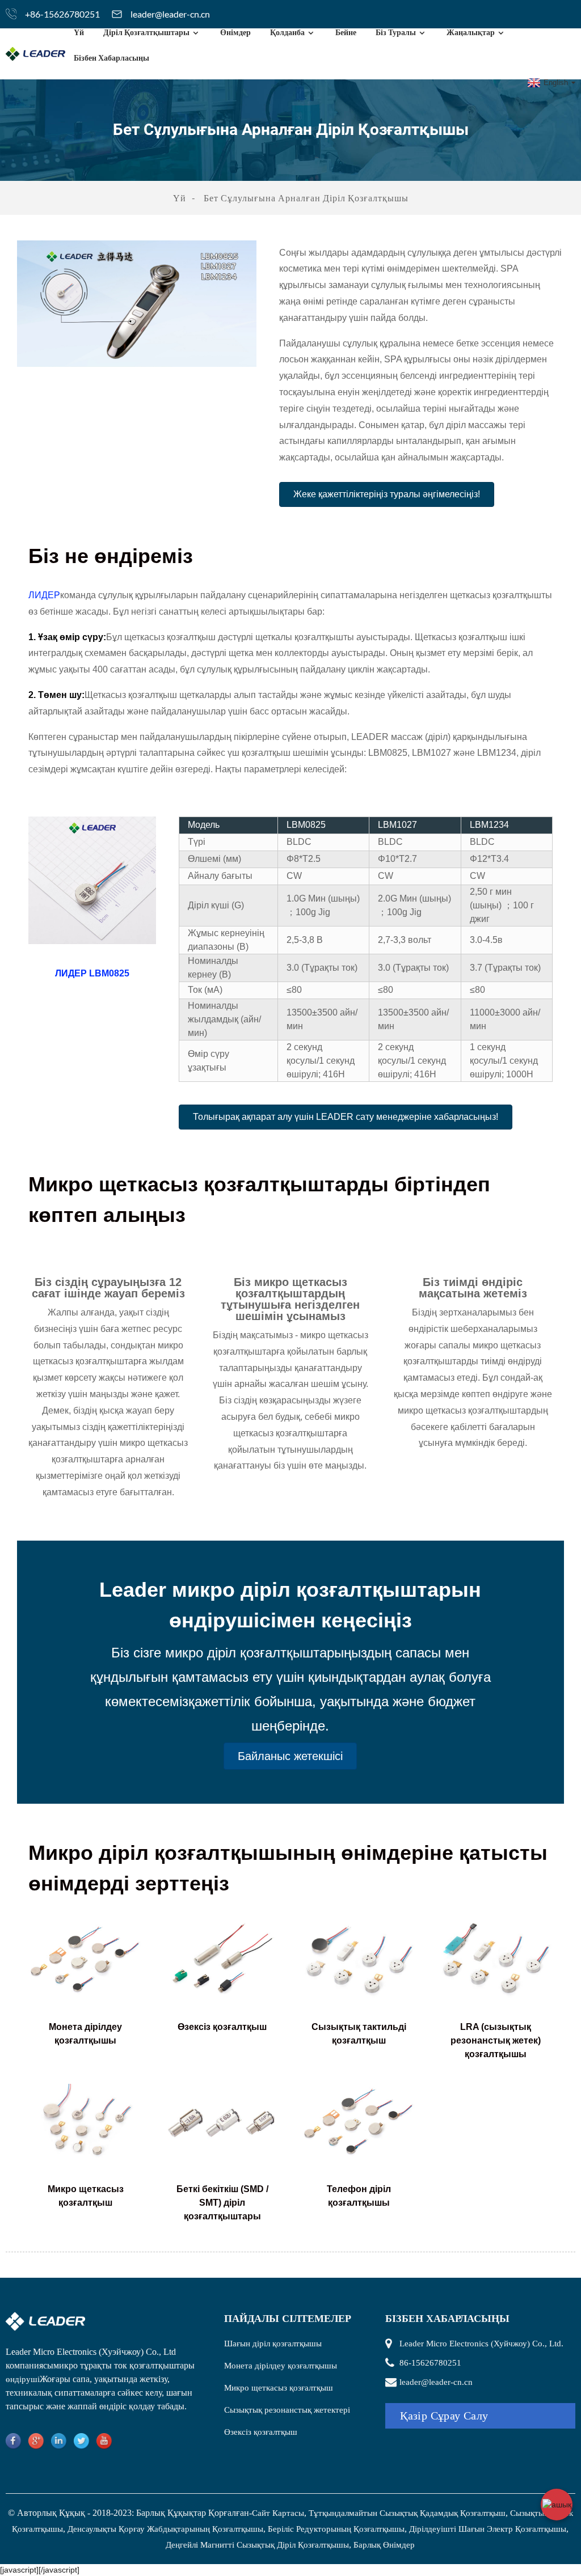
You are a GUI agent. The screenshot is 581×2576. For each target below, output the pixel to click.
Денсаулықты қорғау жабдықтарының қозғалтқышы (165, 2529)
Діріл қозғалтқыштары (146, 32)
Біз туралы (396, 32)
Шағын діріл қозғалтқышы (273, 2344)
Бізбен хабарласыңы (111, 58)
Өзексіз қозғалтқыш (261, 2432)
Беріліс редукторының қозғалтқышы (336, 2529)
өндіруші (23, 2379)
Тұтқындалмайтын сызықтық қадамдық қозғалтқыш (407, 2513)
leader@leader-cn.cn (170, 14)
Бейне (346, 32)
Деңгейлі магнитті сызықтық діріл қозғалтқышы (257, 2545)
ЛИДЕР (44, 595)
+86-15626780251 (62, 14)
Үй (79, 32)
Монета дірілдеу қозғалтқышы (281, 2366)
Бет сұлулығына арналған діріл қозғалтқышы (306, 198)
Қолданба (287, 32)
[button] (387, 494)
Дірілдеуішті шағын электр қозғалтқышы (488, 2529)
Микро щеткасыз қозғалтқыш (279, 2388)
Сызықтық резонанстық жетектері (287, 2410)
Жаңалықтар (471, 32)
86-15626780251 (430, 2363)
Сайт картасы (278, 2513)
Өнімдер (235, 32)
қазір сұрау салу (444, 2416)
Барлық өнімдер (384, 2545)
